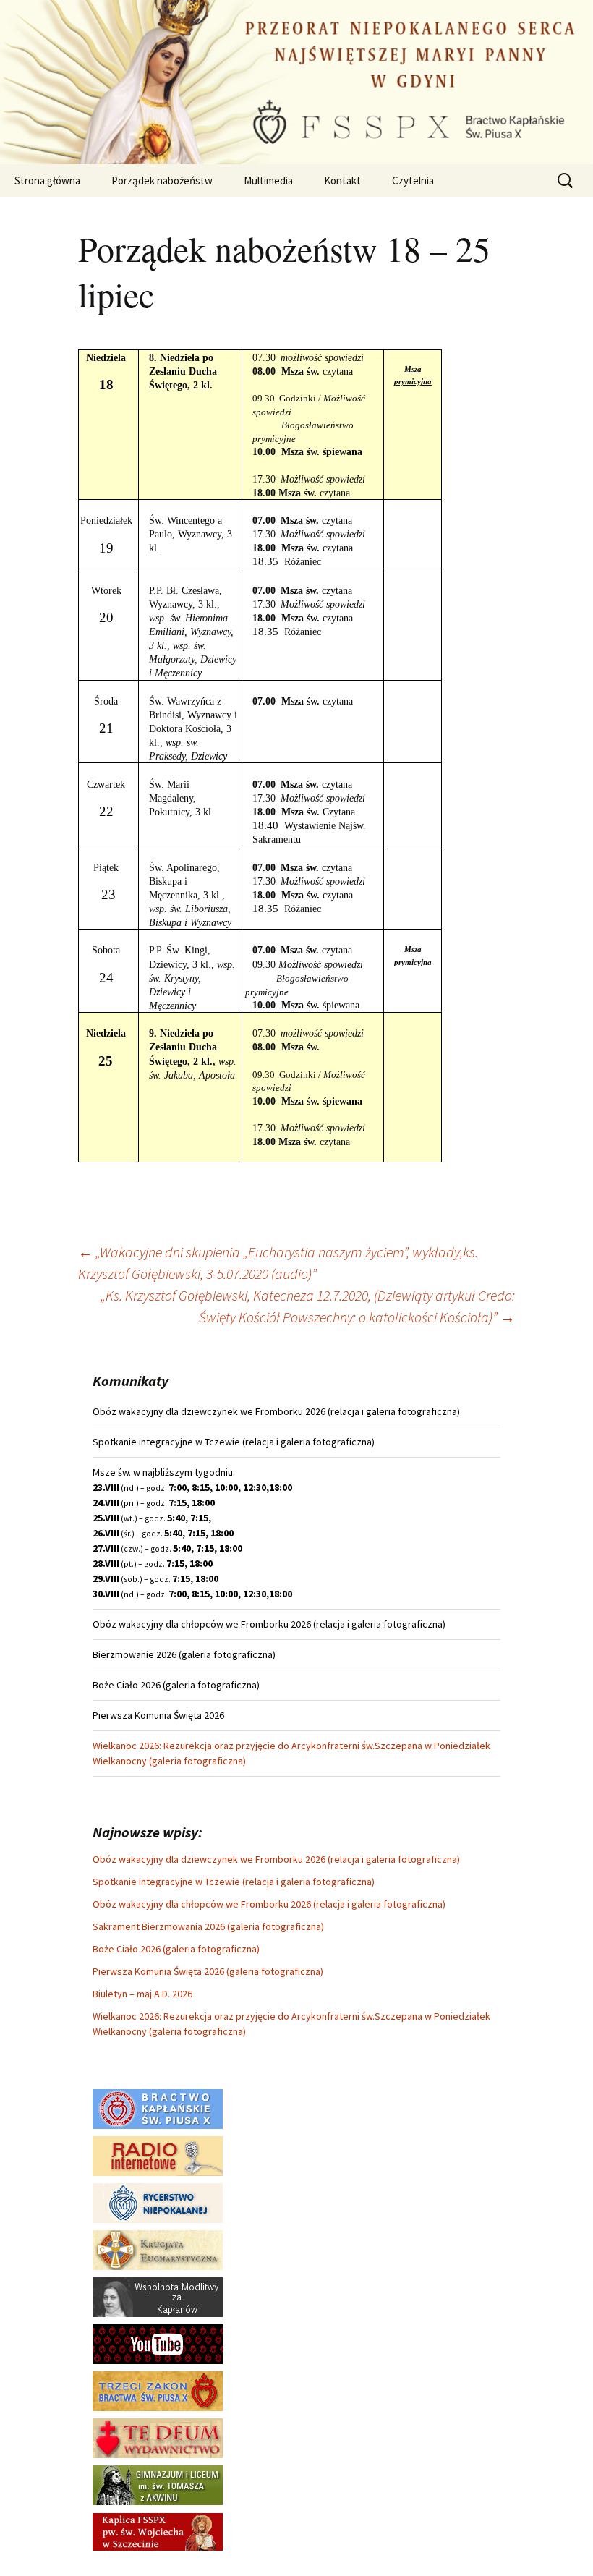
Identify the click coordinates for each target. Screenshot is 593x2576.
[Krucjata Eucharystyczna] (158, 2249)
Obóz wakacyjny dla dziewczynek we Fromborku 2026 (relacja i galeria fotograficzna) (276, 1859)
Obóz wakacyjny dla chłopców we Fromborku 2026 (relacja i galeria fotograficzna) (269, 1904)
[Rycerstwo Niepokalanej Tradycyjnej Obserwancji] (158, 2202)
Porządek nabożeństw (162, 180)
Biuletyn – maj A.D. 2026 (142, 1994)
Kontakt (342, 180)
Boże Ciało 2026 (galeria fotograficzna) (176, 1949)
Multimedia (268, 180)
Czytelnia (413, 180)
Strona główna (47, 180)
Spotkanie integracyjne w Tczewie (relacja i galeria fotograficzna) (234, 1882)
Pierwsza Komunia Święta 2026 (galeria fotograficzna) (208, 1971)
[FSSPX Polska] (158, 2343)
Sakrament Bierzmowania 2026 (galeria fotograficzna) (208, 1926)
